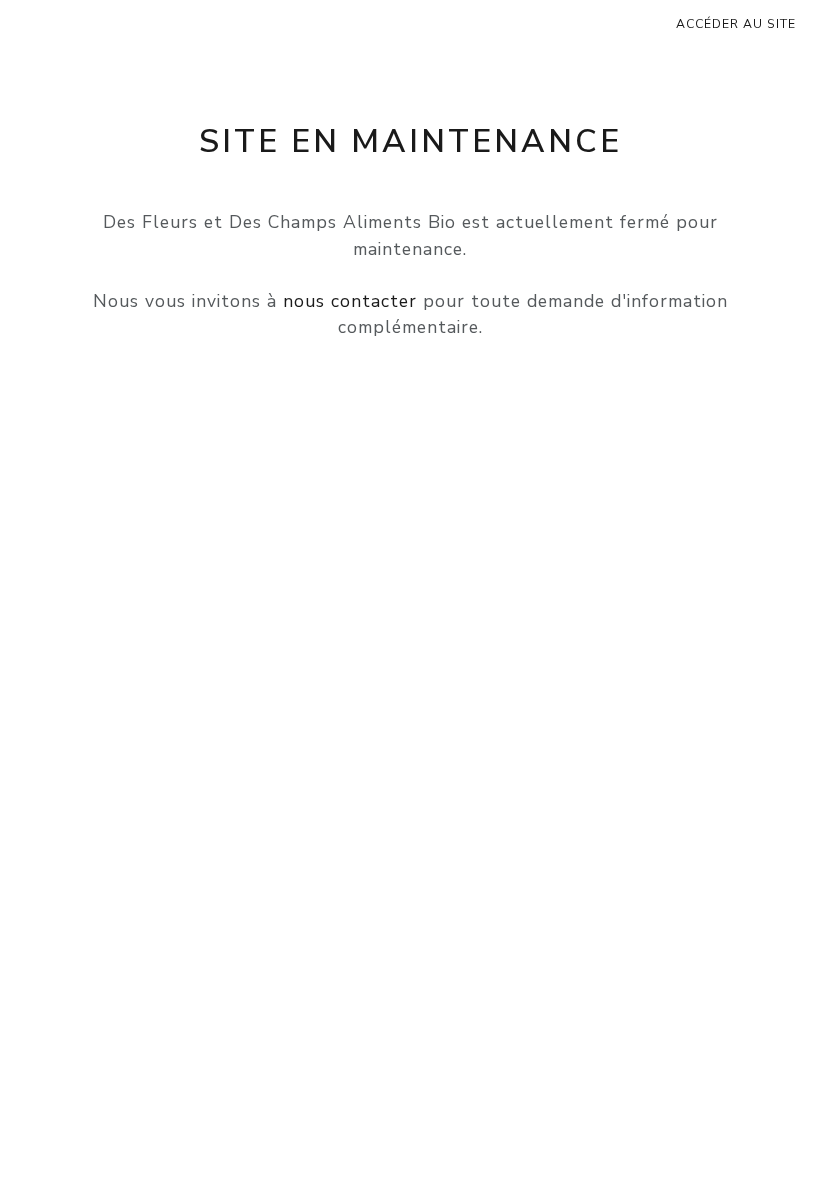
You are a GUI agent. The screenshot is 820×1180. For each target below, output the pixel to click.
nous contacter (350, 301)
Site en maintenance (410, 141)
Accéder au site (736, 24)
